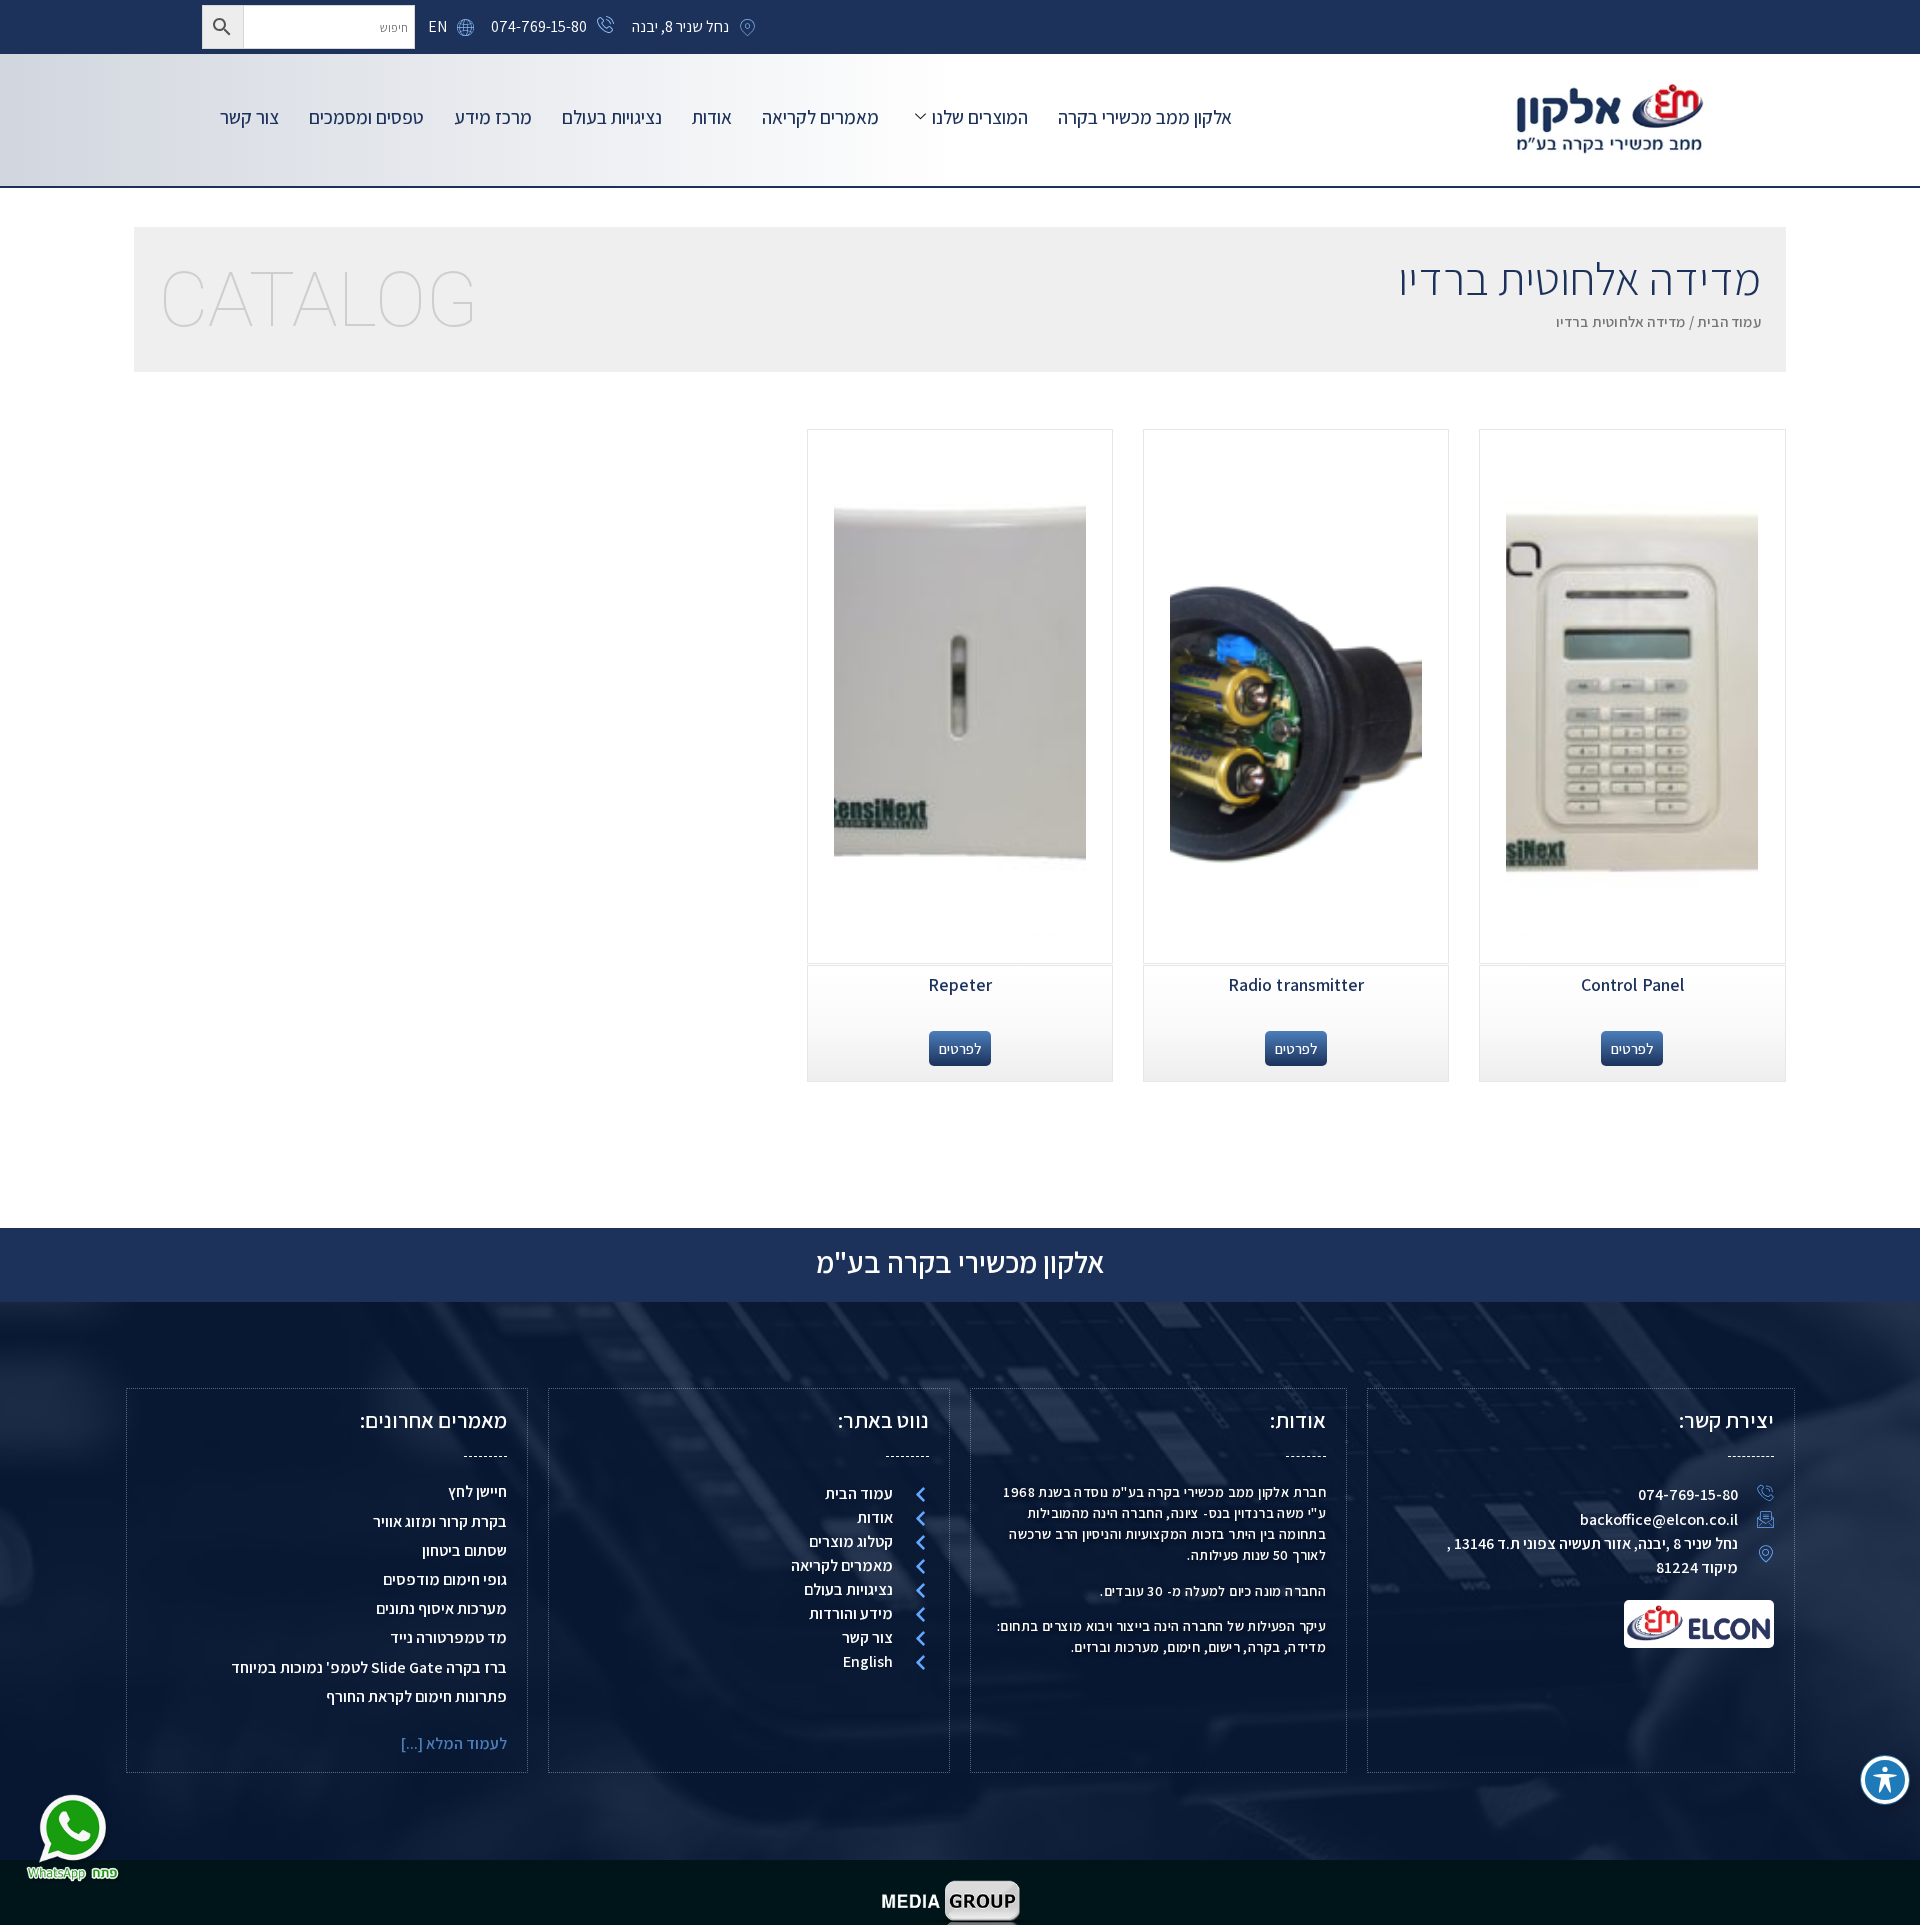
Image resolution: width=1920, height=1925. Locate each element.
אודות (712, 117)
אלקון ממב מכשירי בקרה (1145, 117)
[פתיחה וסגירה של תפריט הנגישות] (1885, 1780)
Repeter (960, 984)
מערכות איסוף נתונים (441, 1608)
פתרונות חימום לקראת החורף (416, 1696)
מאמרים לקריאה (820, 117)
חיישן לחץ (477, 1491)
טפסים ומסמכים (366, 117)
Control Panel (1632, 984)
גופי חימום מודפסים (445, 1579)
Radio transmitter (1296, 984)
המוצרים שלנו (980, 117)
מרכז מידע (493, 117)
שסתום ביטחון (464, 1550)
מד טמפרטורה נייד (448, 1637)
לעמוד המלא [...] (454, 1743)
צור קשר (249, 117)
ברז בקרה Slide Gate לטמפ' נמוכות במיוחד (369, 1667)
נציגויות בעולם (612, 117)
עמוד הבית (1729, 321)
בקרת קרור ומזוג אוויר (440, 1521)
